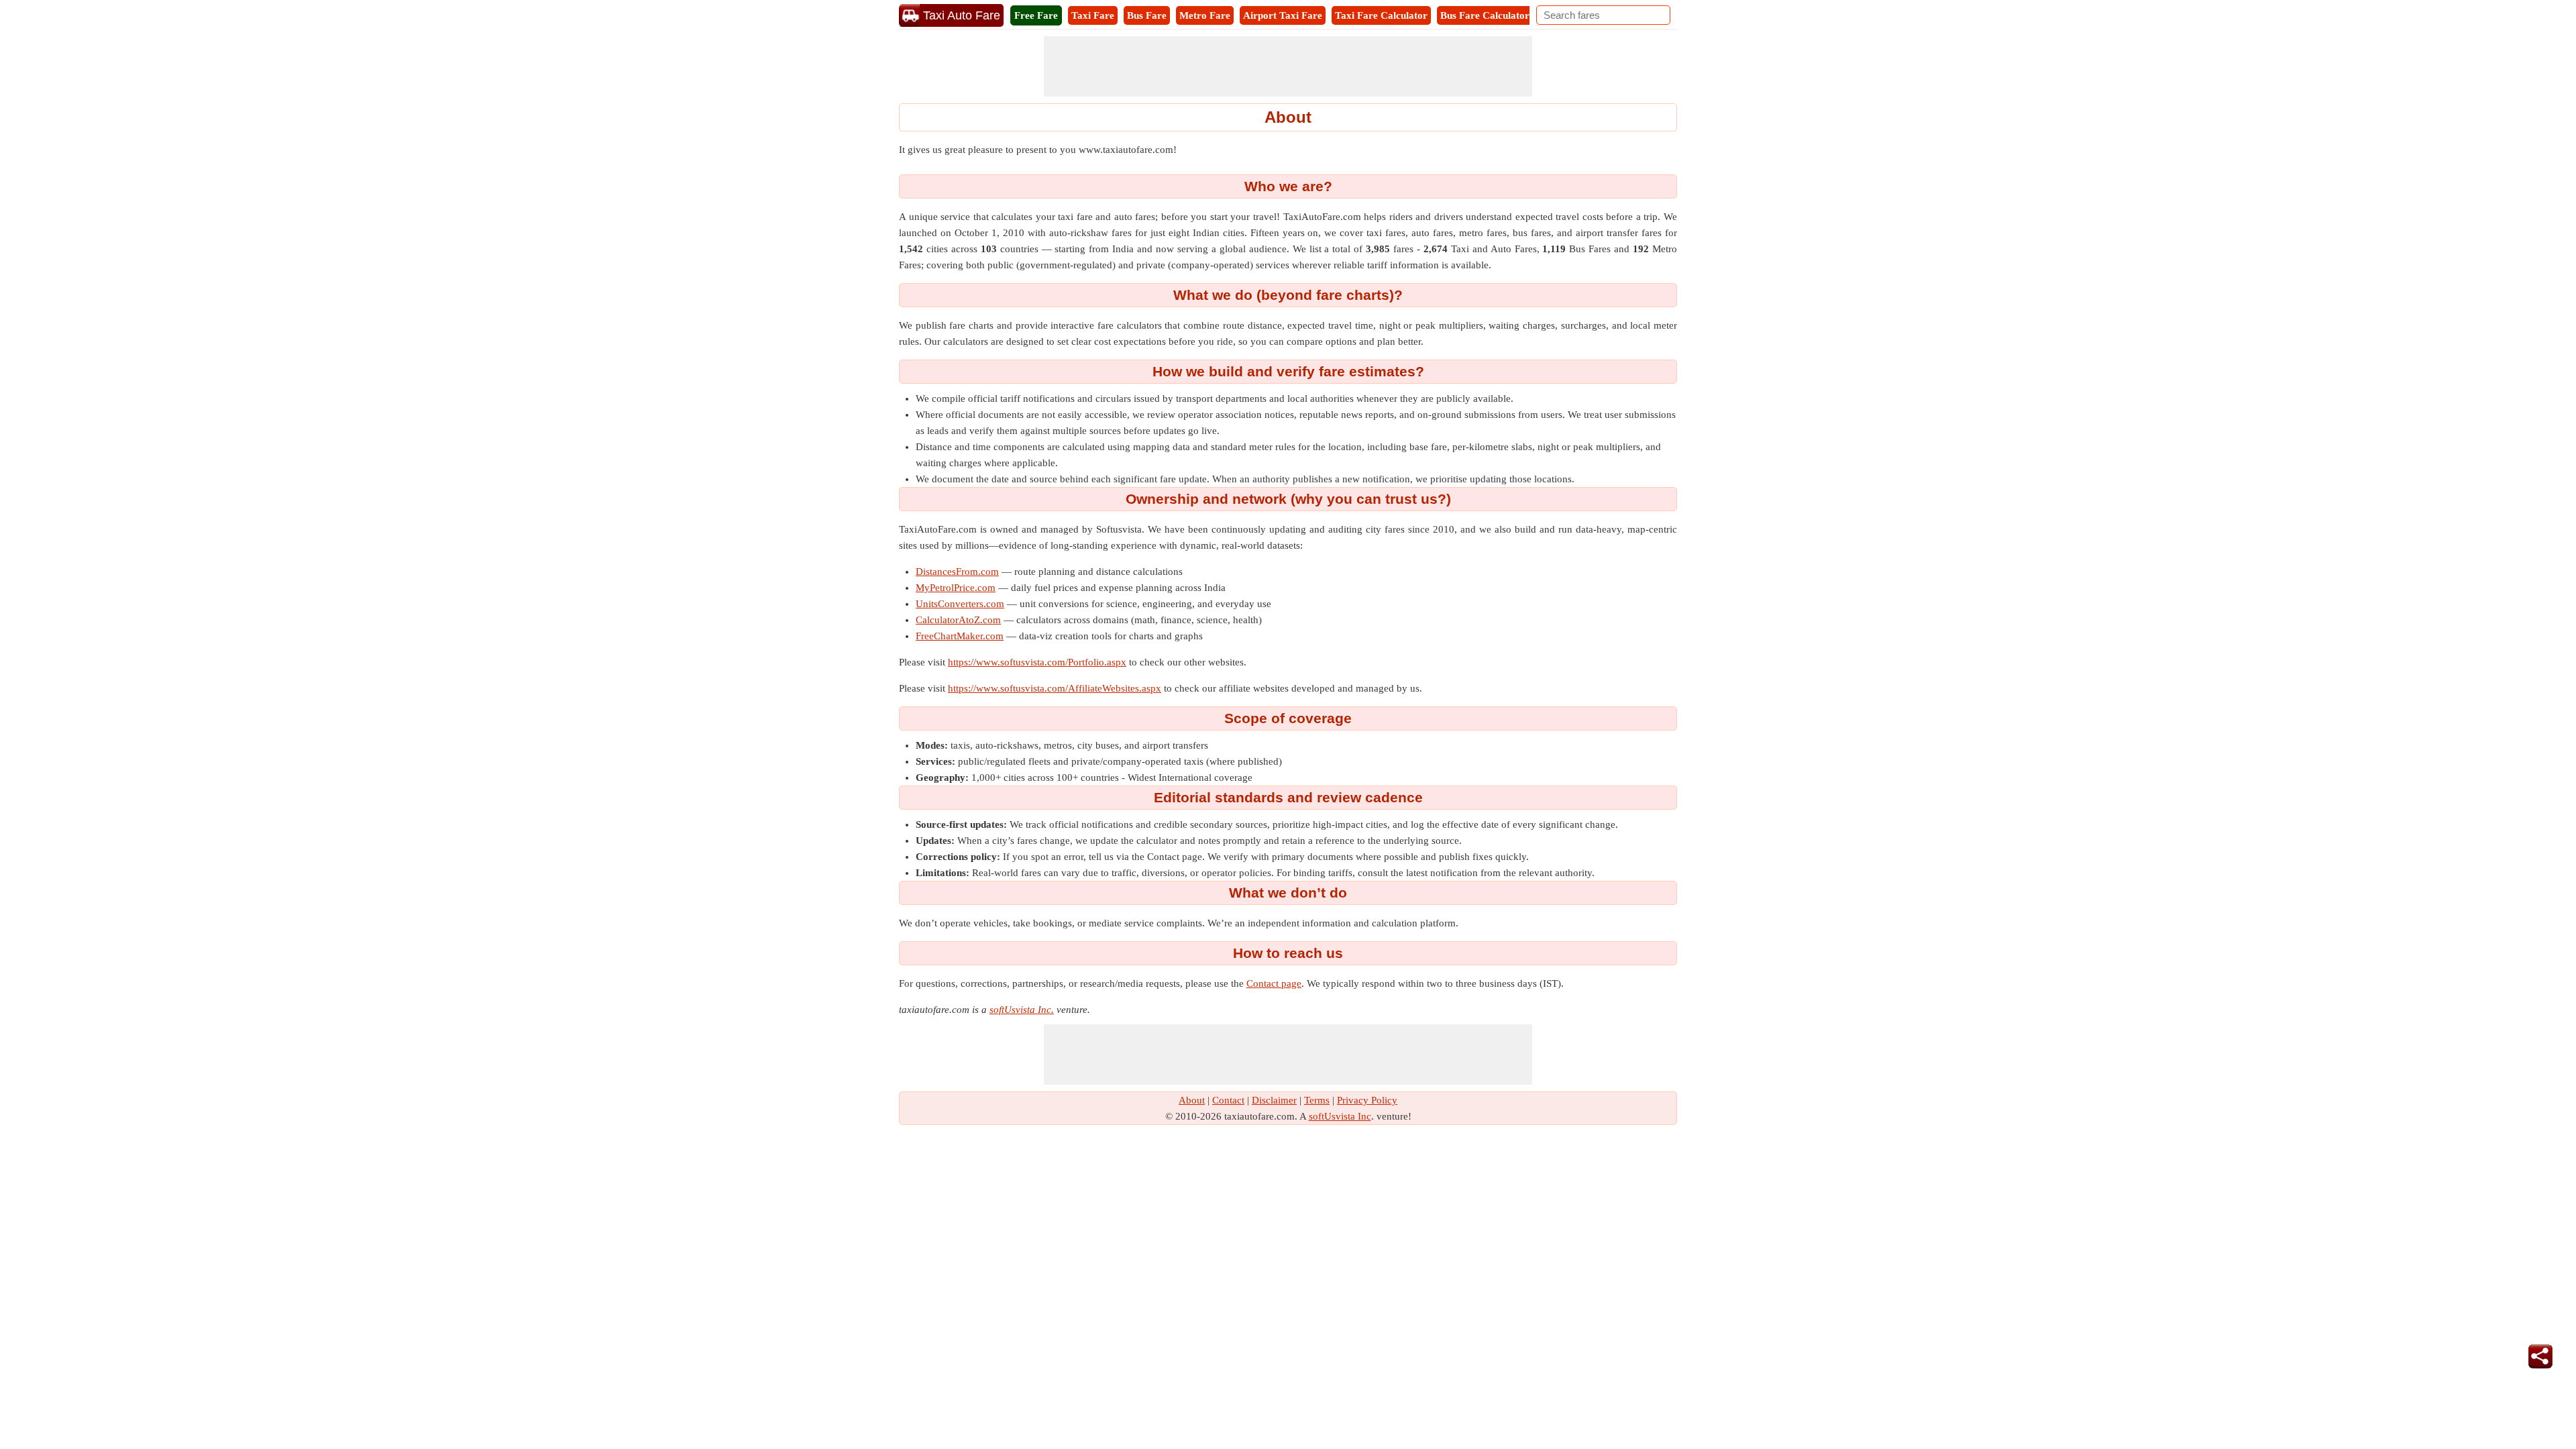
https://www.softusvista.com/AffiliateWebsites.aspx (1055, 688)
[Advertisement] (1288, 66)
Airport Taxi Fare (1283, 15)
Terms (1317, 1100)
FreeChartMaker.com (960, 636)
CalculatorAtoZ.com (958, 620)
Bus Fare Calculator (1485, 15)
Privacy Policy (1367, 1100)
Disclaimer (1274, 1100)
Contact (1228, 1100)
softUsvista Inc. (1022, 1010)
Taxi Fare (1093, 15)
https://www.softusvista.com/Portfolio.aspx (1037, 662)
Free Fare (1036, 15)
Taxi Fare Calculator (1381, 15)
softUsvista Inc (1340, 1116)
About (1192, 1100)
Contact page (1274, 983)
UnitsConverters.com (960, 604)
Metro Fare (1205, 15)
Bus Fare (1147, 15)
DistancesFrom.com (957, 572)
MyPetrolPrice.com (956, 588)
